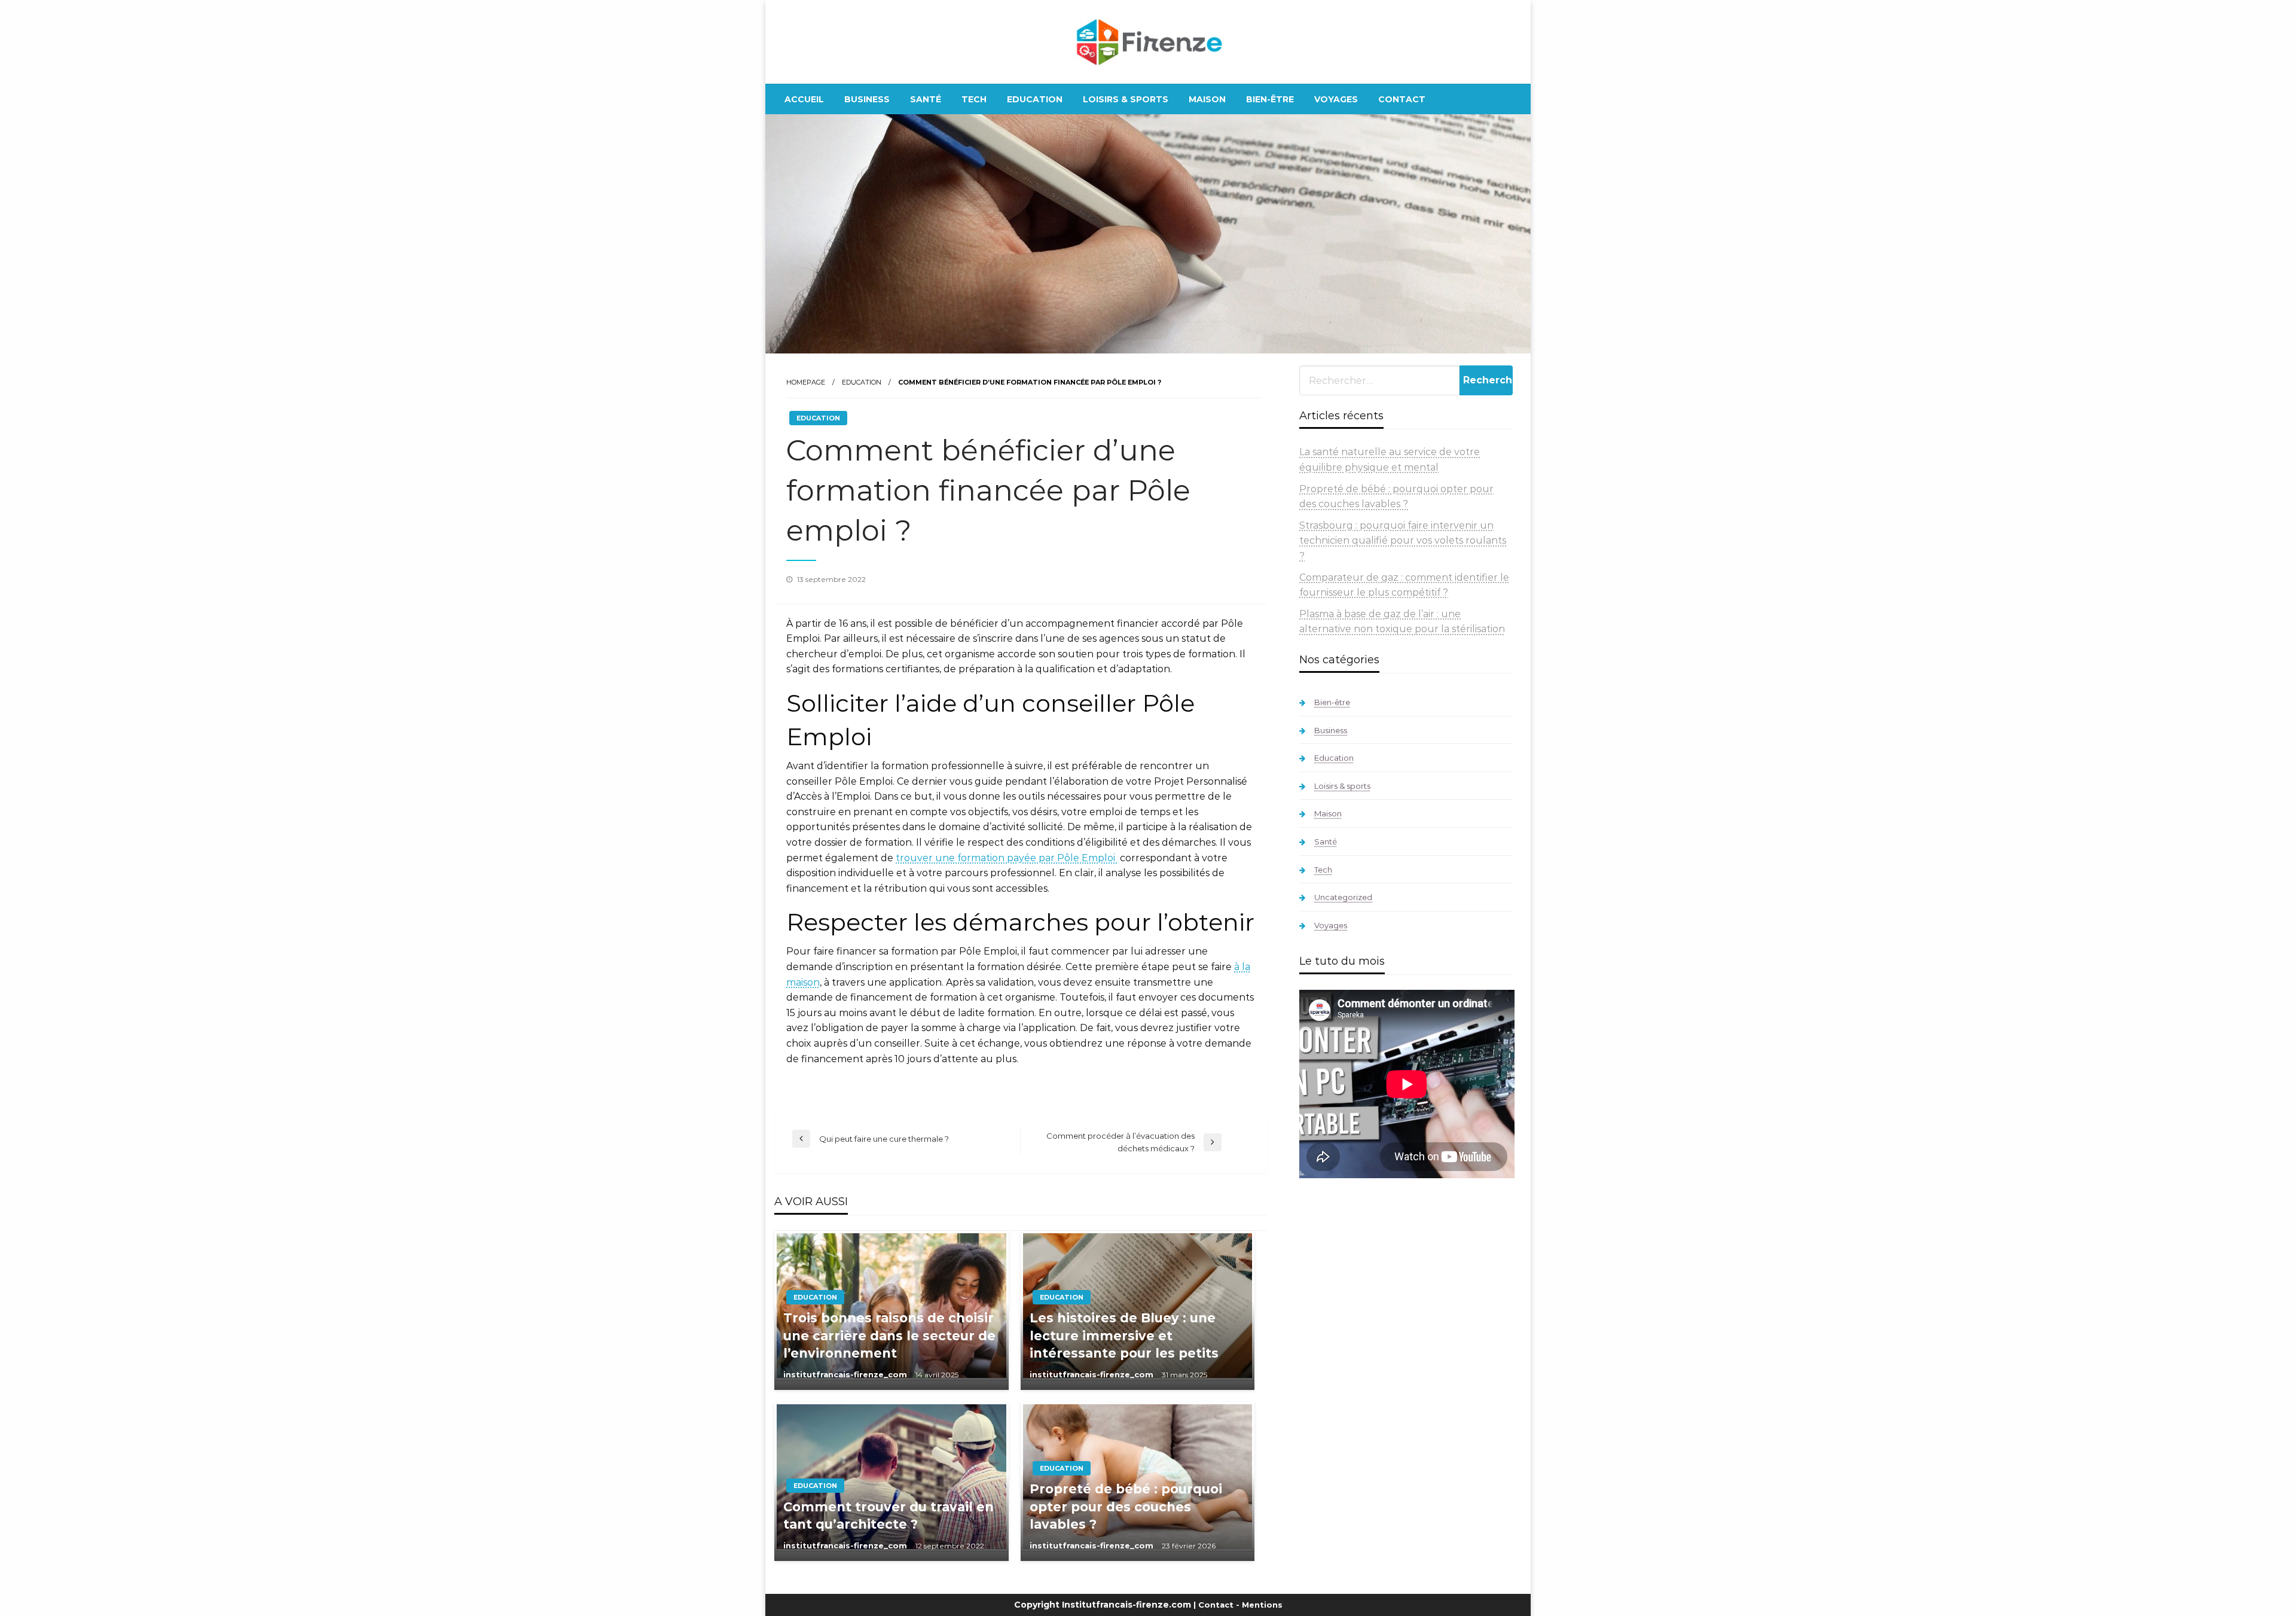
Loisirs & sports (1126, 99)
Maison (1207, 99)
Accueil (804, 99)
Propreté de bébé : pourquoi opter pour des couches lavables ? (1126, 1507)
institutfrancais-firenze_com (846, 1374)
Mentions (1262, 1605)
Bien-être (1270, 99)
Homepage (806, 382)
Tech (974, 99)
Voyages (1336, 99)
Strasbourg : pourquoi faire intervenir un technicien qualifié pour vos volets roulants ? (1403, 541)
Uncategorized (1343, 897)
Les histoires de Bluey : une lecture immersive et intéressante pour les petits (1124, 1336)
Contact (1402, 99)
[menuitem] (804, 99)
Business (867, 99)
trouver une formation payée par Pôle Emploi (1007, 858)
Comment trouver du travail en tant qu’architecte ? (889, 1516)
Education (1035, 99)
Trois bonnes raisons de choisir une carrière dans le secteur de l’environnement (889, 1336)
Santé (926, 99)
